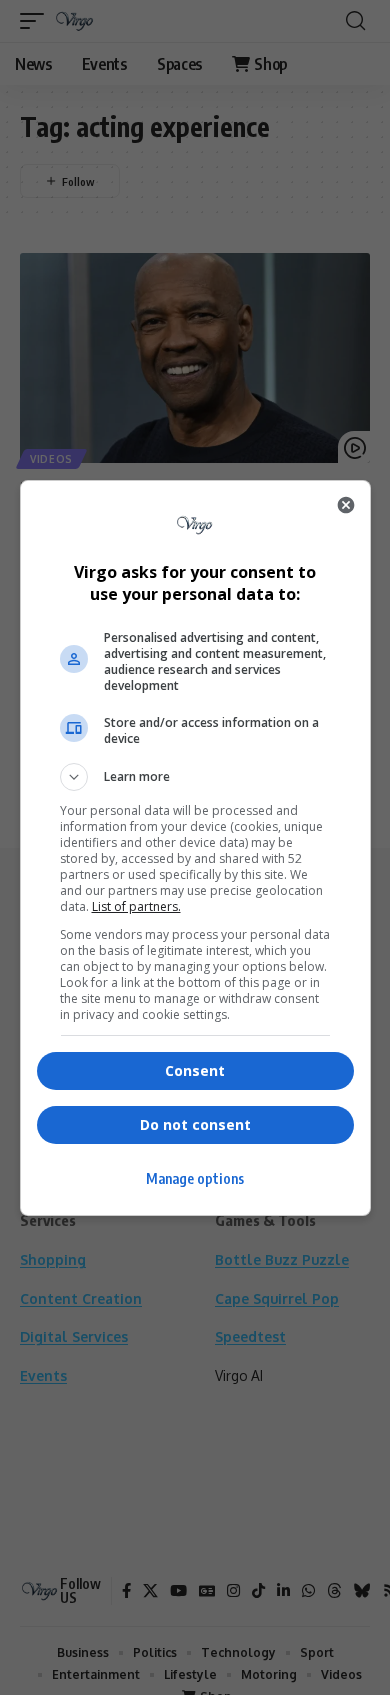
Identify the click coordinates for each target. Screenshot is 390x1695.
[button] (195, 777)
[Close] (346, 505)
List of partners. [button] (136, 906)
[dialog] (195, 848)
